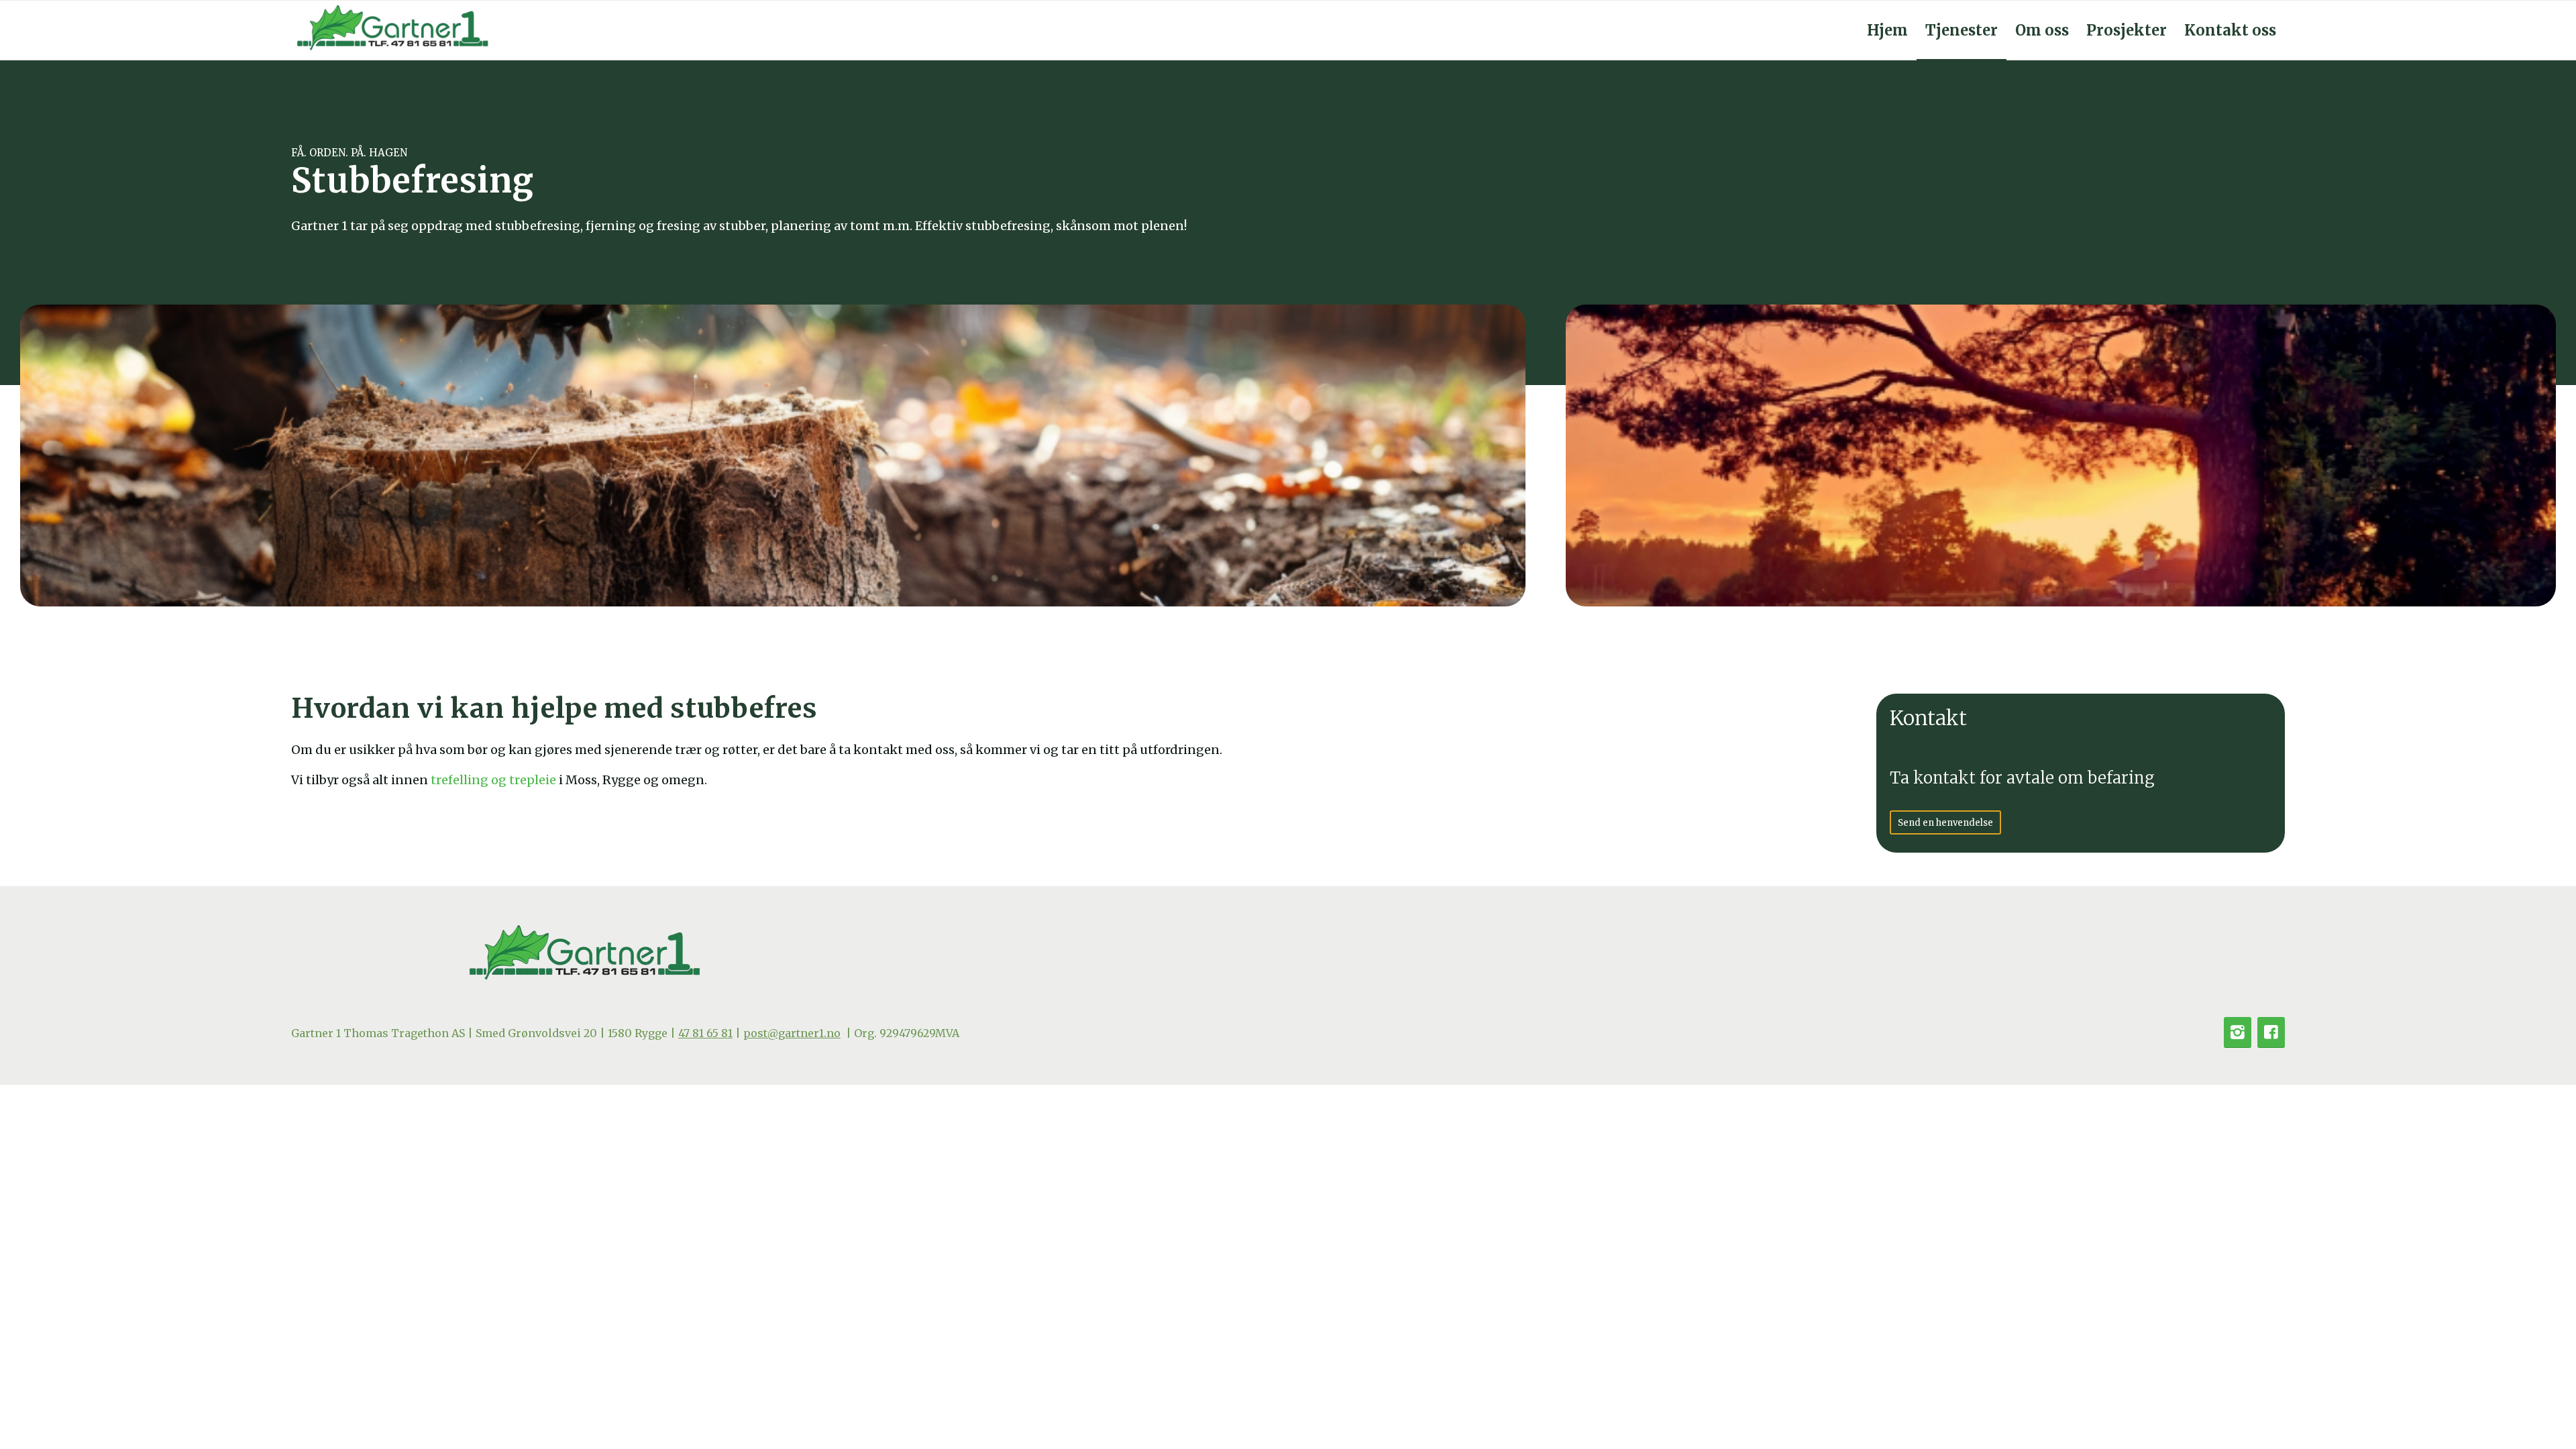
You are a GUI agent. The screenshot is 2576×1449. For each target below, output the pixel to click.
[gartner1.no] (392, 30)
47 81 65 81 (705, 1033)
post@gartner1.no (792, 1033)
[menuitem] (1887, 30)
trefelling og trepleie (493, 780)
